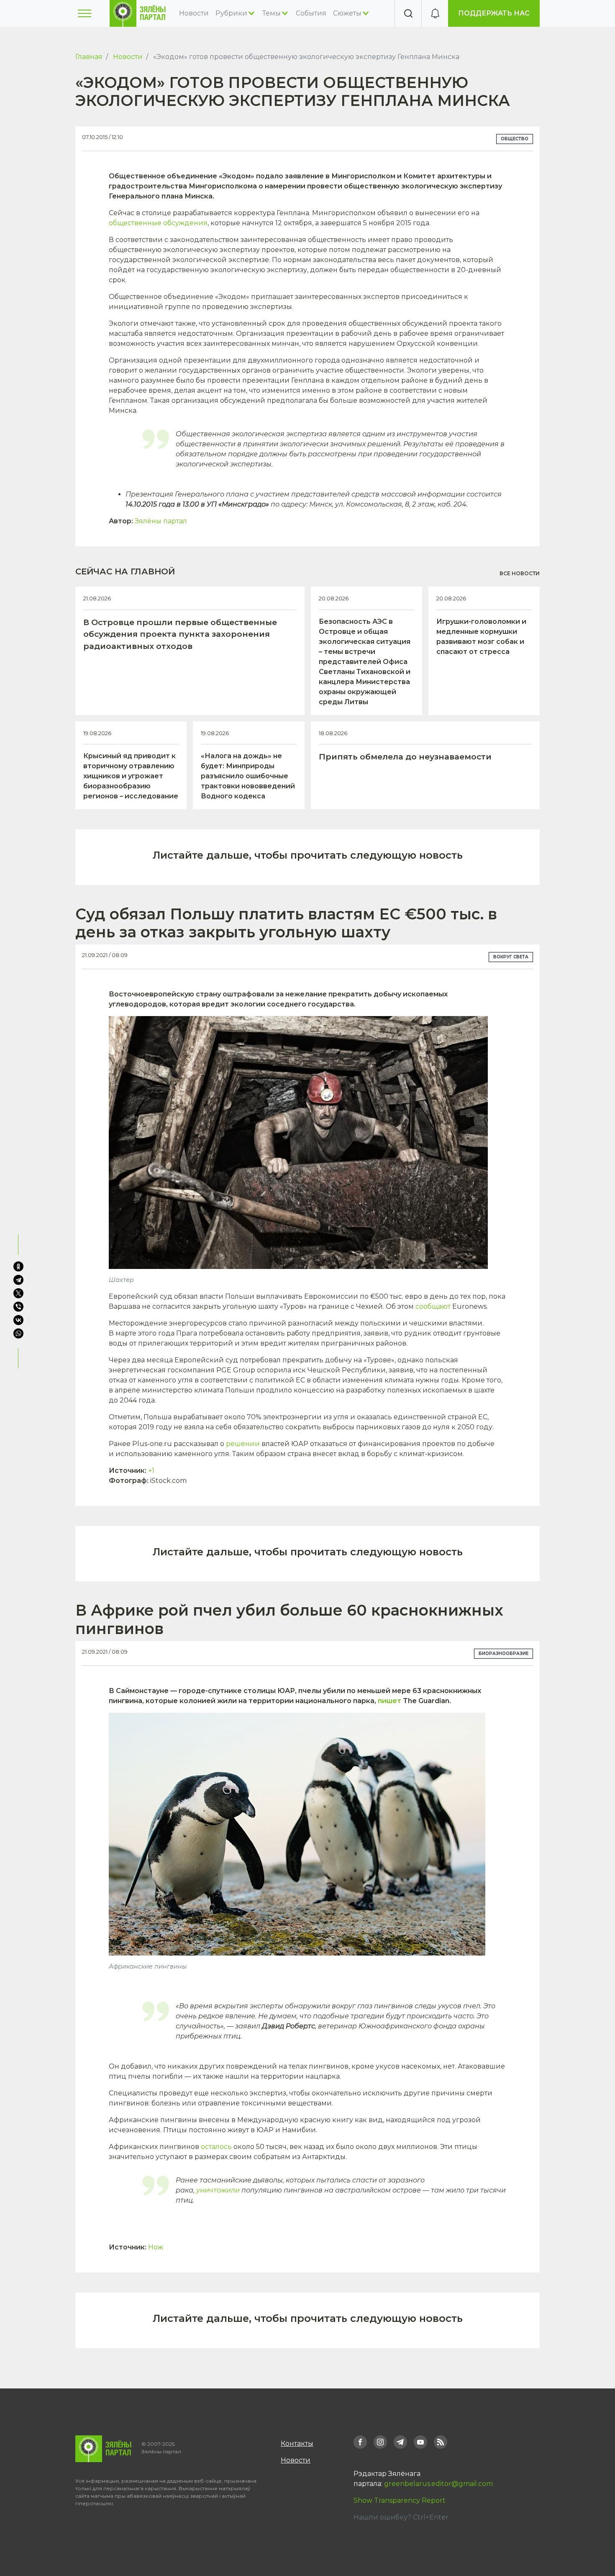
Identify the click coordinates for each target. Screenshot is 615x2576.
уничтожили (218, 2190)
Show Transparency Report (400, 2500)
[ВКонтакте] (18, 1320)
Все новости (520, 573)
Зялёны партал (161, 521)
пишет (389, 1701)
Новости (194, 13)
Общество (515, 139)
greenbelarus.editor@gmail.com (438, 2484)
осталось (216, 2147)
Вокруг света (511, 957)
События (311, 13)
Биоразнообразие (504, 1653)
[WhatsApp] (19, 1333)
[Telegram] (18, 1280)
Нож (156, 2247)
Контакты (297, 2443)
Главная (89, 57)
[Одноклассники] (18, 1266)
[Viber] (18, 1307)
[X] (18, 1293)
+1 (151, 1471)
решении (243, 1444)
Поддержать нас (494, 13)
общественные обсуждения (158, 223)
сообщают (433, 1306)
